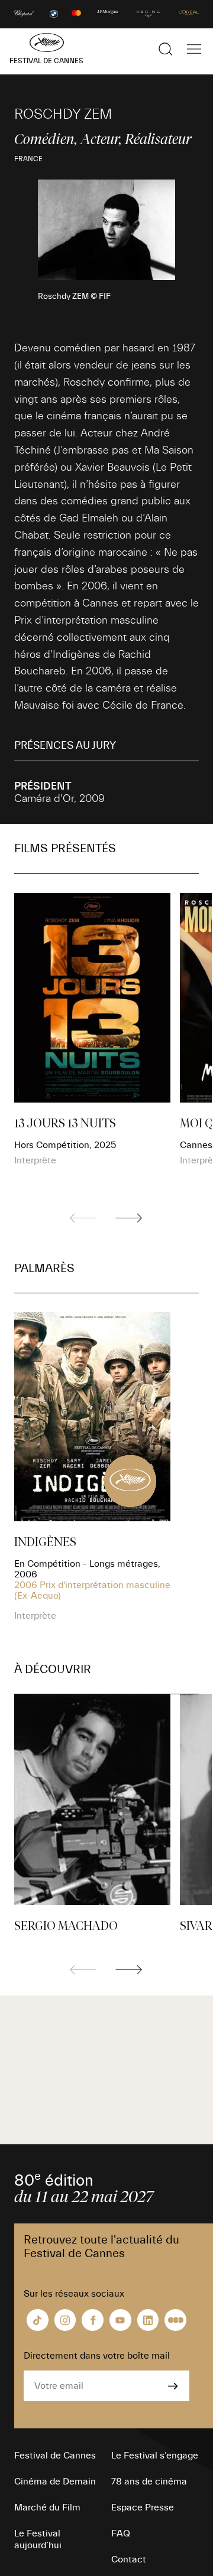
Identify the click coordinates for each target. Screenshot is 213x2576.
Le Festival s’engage (155, 2456)
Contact (129, 2559)
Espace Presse (143, 2507)
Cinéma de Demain (55, 2482)
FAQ (121, 2533)
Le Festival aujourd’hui (38, 2539)
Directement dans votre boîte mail (97, 2356)
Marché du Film (47, 2507)
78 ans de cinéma (149, 2482)
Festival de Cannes (55, 2456)
